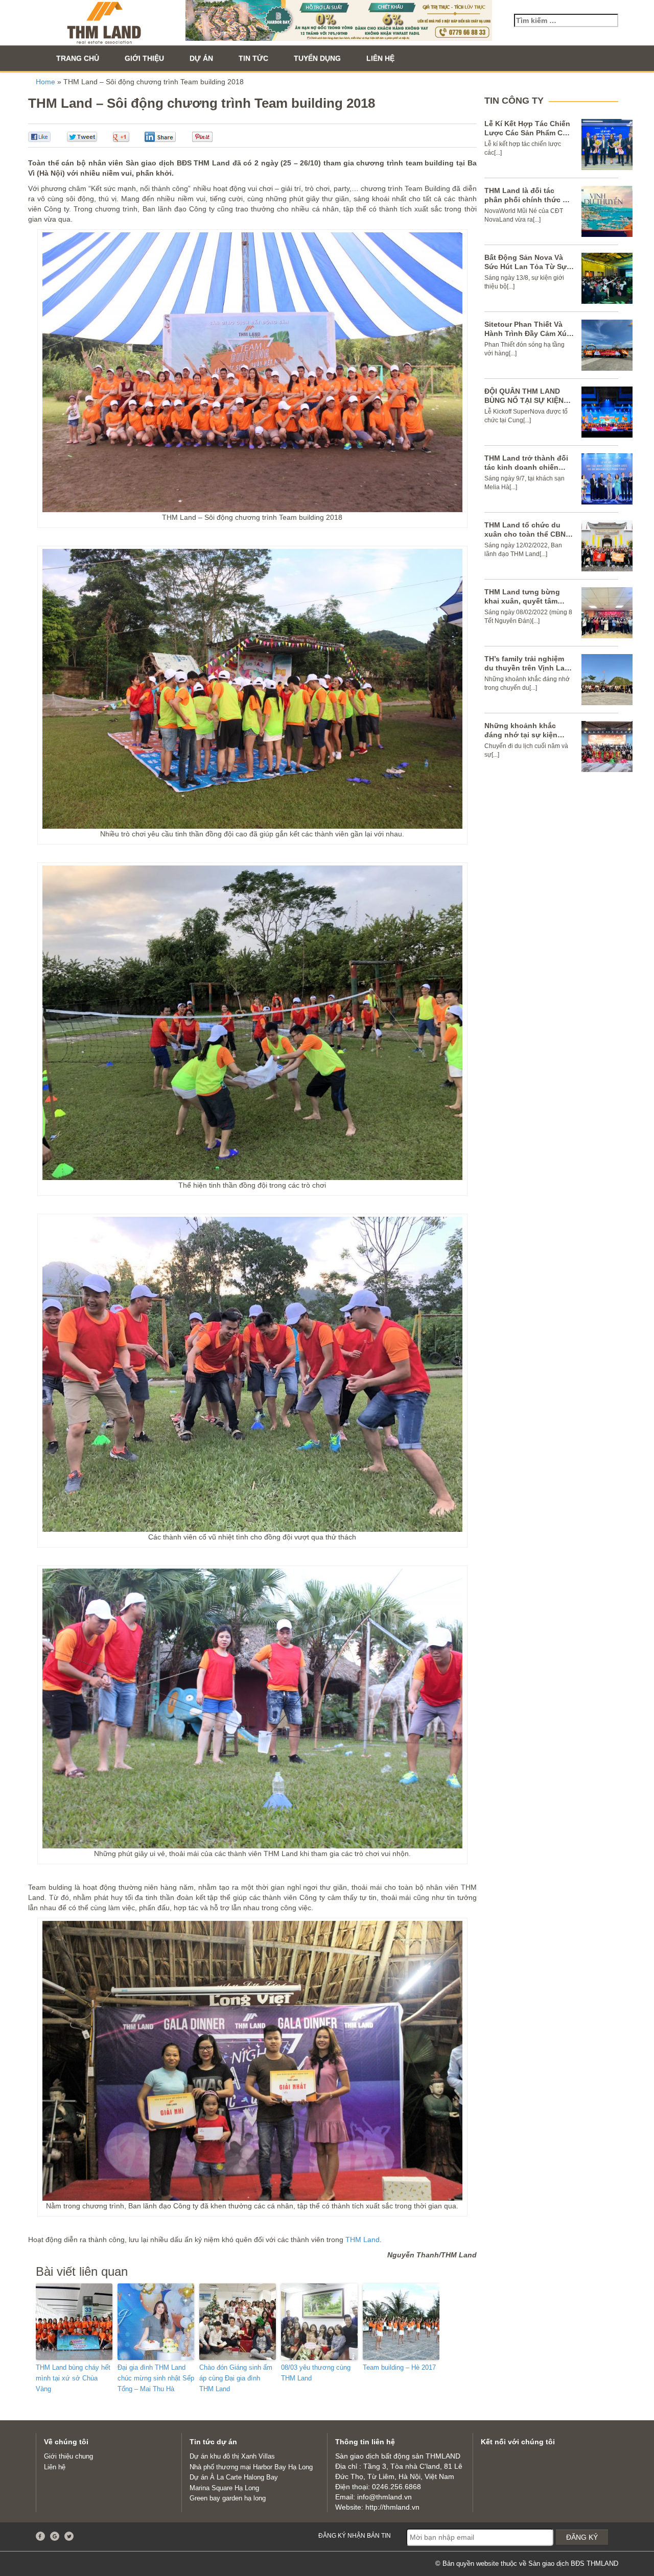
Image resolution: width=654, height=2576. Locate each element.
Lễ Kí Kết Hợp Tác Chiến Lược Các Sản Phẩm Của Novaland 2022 (528, 133)
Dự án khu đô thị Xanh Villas (232, 2456)
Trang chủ (78, 58)
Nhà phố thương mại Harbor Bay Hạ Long (251, 2467)
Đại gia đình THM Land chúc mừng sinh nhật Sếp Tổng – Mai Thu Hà (156, 2378)
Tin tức (253, 58)
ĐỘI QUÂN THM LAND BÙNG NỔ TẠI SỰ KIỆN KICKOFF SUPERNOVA (524, 400)
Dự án (201, 58)
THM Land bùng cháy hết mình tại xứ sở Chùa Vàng (73, 2378)
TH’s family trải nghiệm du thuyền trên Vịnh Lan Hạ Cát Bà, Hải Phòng (527, 668)
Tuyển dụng (317, 58)
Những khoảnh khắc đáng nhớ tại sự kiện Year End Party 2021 (521, 735)
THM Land (363, 2240)
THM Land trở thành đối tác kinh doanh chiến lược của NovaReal (526, 467)
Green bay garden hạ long (228, 2498)
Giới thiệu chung (68, 2456)
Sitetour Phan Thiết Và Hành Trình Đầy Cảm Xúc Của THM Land (528, 333)
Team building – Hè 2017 (399, 2367)
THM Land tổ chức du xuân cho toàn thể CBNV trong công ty (527, 534)
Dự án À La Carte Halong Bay (234, 2477)
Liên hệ (380, 58)
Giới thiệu (144, 58)
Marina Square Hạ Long (224, 2488)
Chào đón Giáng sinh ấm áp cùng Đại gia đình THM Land (236, 2378)
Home (45, 82)
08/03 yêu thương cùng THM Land (316, 2373)
